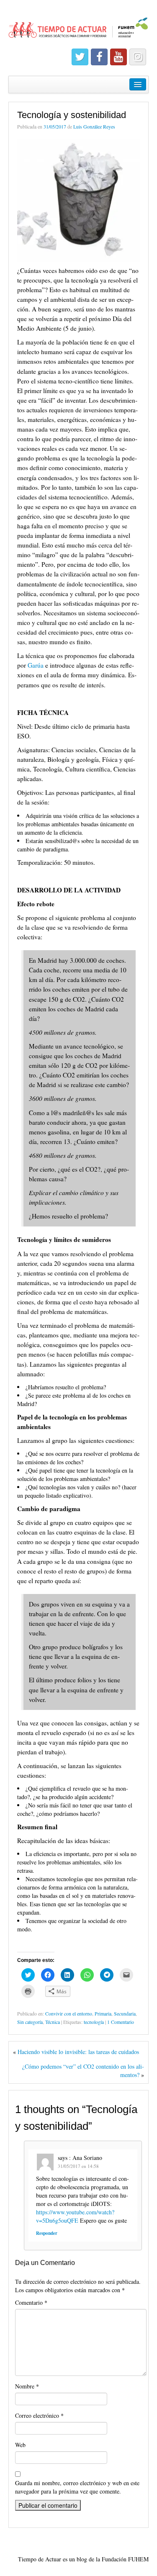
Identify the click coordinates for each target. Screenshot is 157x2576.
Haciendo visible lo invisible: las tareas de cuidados (78, 2052)
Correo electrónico (39, 2415)
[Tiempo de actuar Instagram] (138, 57)
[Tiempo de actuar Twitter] (80, 57)
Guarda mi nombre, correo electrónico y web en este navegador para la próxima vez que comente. (77, 2487)
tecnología (94, 2022)
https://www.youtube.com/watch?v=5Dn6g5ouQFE (75, 2216)
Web (20, 2445)
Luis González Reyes (94, 126)
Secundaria (125, 2013)
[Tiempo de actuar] (78, 24)
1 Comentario (121, 2022)
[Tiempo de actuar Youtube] (118, 57)
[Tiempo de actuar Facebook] (99, 57)
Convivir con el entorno (69, 2013)
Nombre (27, 2386)
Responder (47, 2233)
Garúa (36, 665)
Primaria (103, 2013)
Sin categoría (30, 2022)
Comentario (31, 2302)
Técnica (53, 2022)
